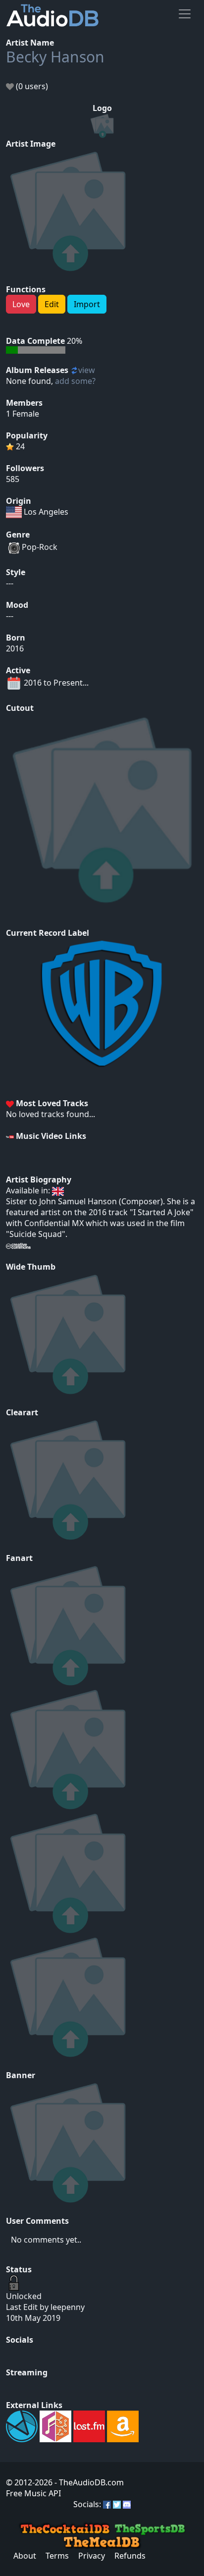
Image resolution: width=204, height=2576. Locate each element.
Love (21, 304)
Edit (52, 304)
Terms (57, 2556)
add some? (75, 381)
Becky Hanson (55, 57)
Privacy (92, 2556)
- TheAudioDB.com (88, 2482)
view (87, 370)
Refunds (130, 2556)
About (25, 2556)
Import (87, 304)
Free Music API (33, 2493)
